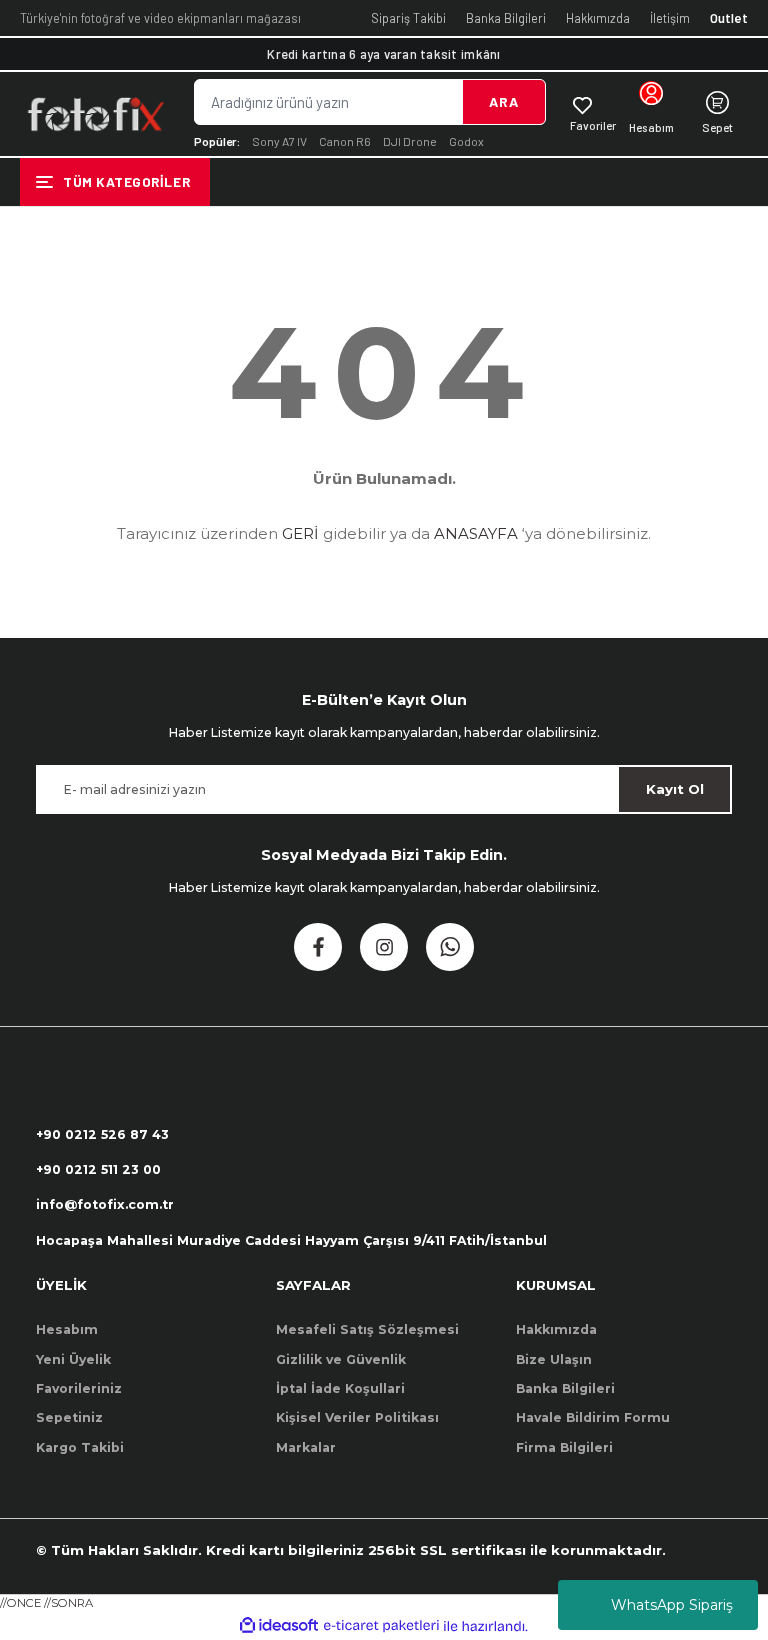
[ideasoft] (279, 1626)
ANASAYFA (476, 533)
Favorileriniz (79, 1388)
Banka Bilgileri (506, 18)
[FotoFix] (95, 114)
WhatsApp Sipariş (672, 1605)
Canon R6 (345, 141)
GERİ (300, 533)
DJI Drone (410, 141)
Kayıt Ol (675, 789)
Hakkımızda (598, 18)
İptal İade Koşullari (340, 1388)
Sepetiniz (69, 1417)
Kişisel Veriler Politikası (357, 1417)
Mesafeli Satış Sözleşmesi (367, 1329)
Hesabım (67, 1329)
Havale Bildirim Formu (593, 1417)
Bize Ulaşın (554, 1359)
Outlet (729, 18)
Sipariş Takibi (408, 18)
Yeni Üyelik (73, 1359)
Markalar (306, 1447)
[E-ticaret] (381, 1626)
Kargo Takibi (80, 1447)
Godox (466, 141)
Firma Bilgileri (564, 1447)
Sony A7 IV (279, 141)
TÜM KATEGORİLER (126, 181)
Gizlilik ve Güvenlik (341, 1359)
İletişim (670, 18)
